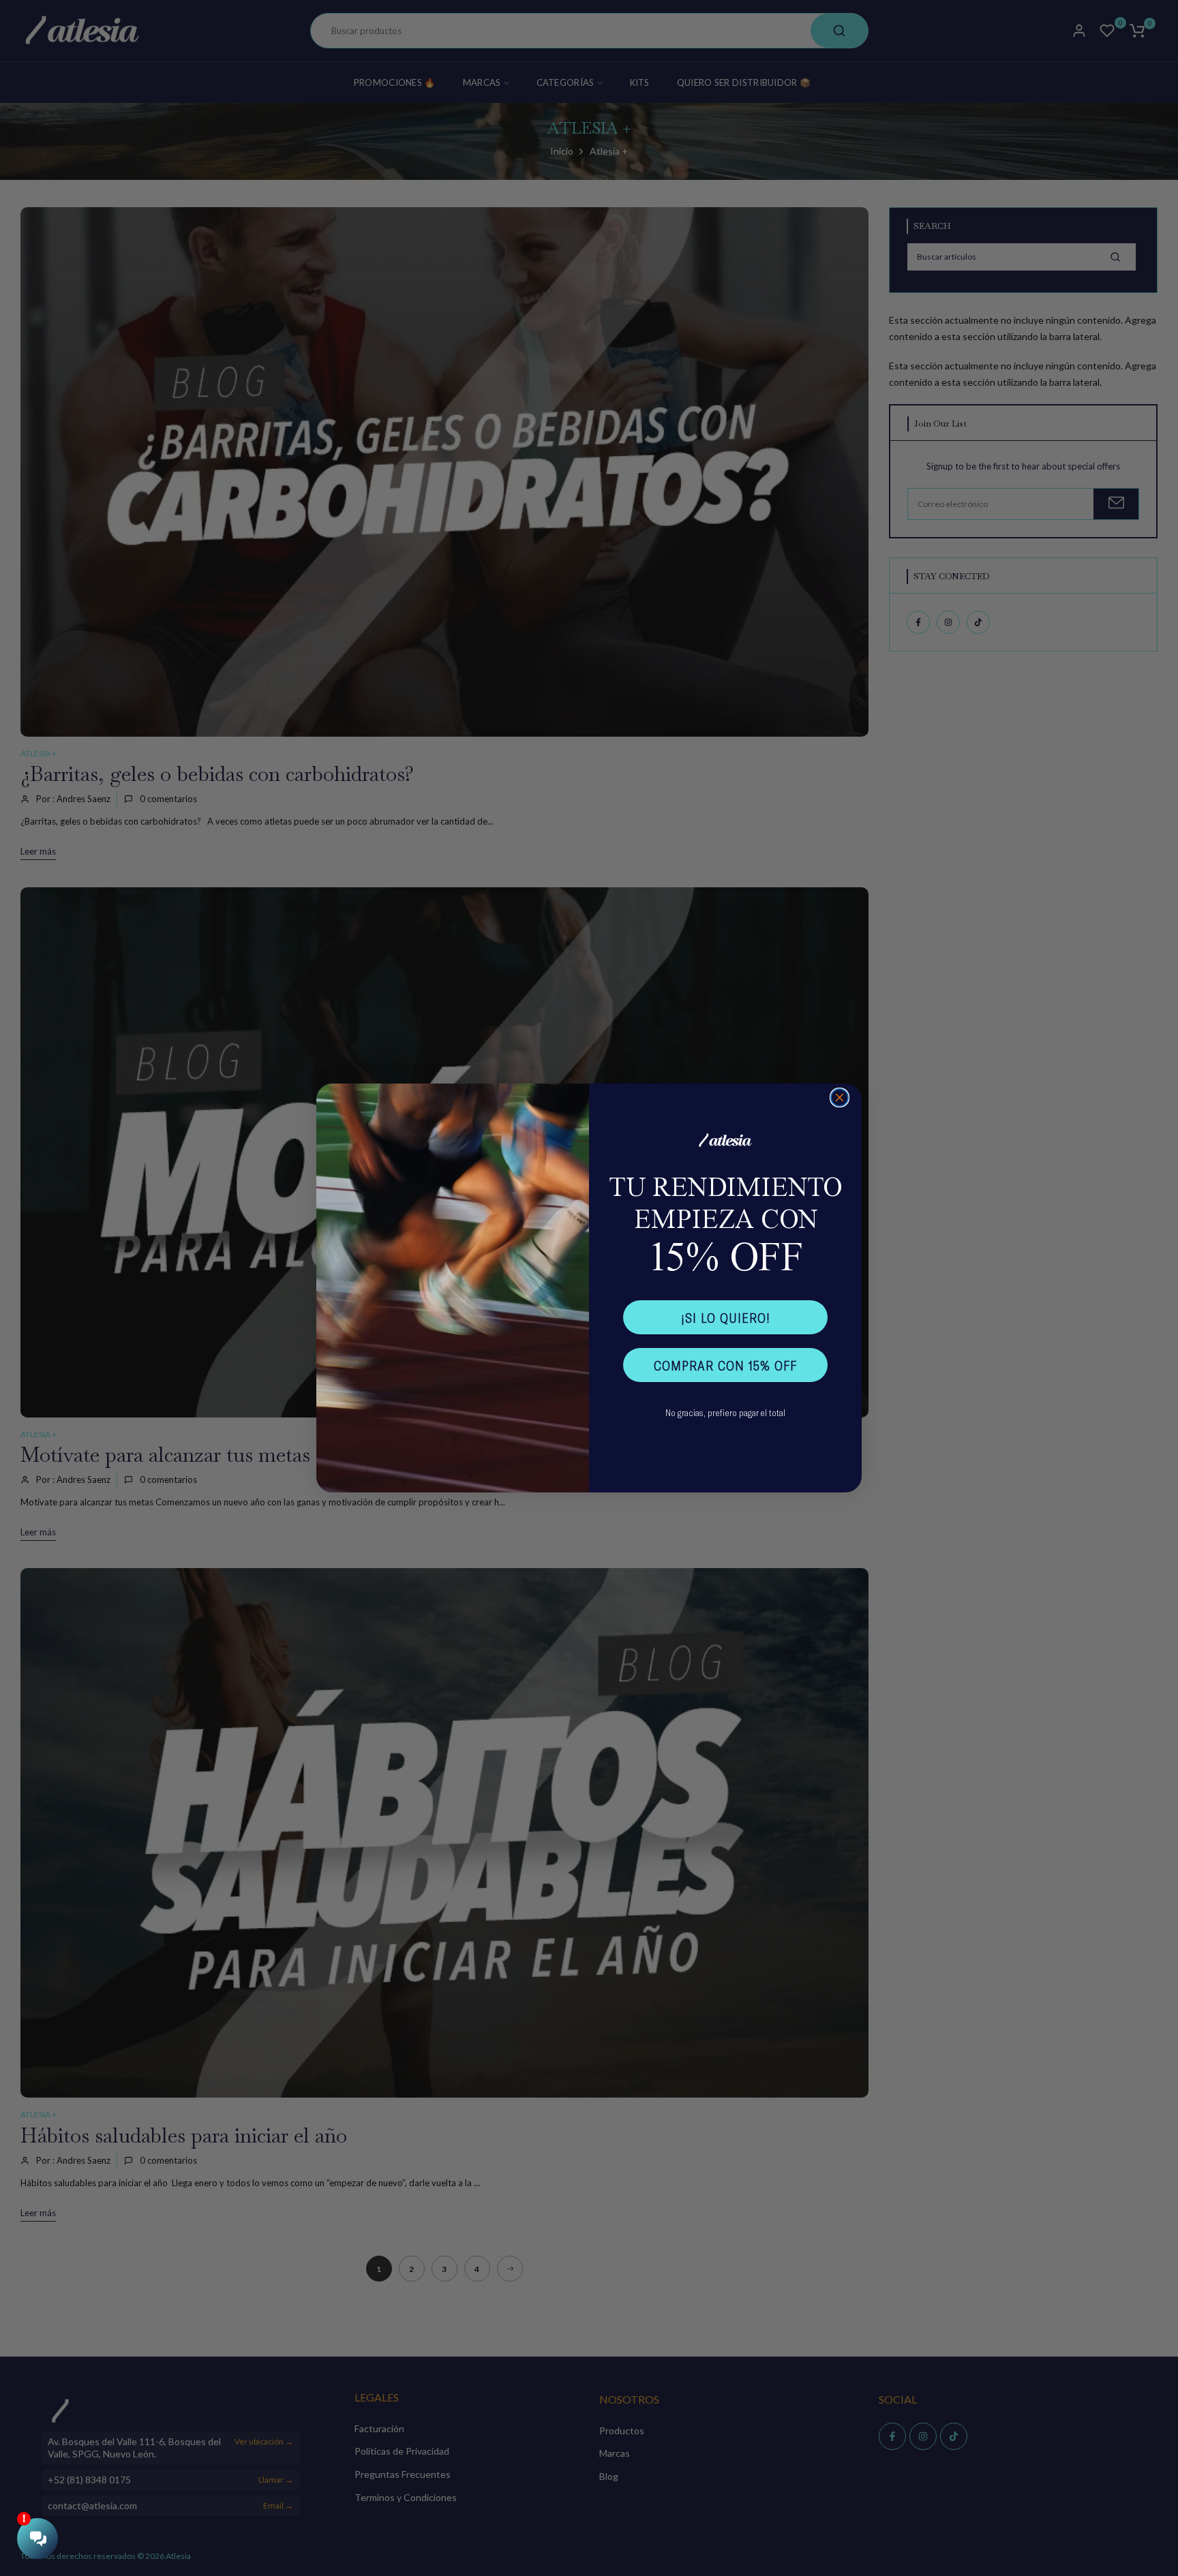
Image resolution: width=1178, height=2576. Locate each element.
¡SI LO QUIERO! (726, 1317)
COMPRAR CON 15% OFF (725, 1365)
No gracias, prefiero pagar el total (725, 1412)
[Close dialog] (840, 1098)
